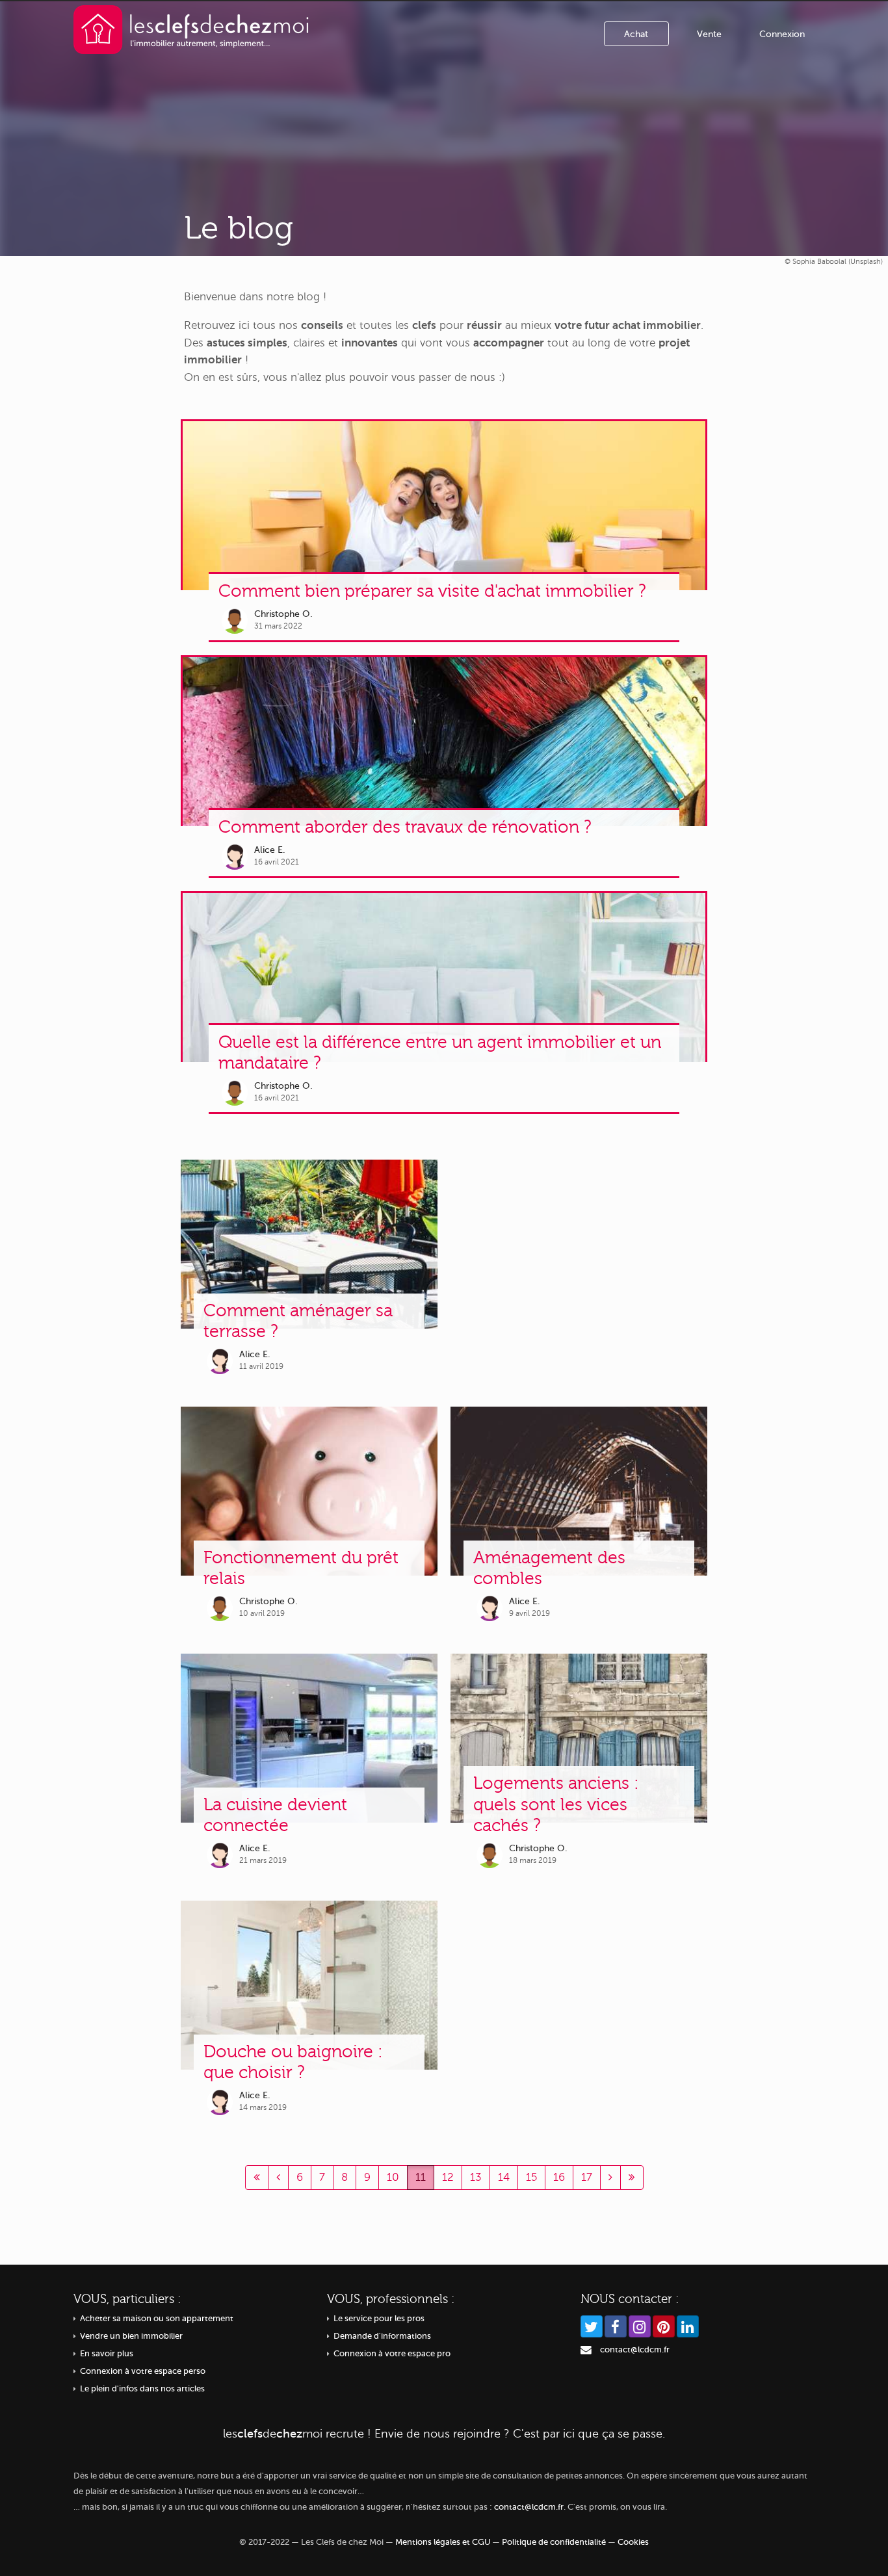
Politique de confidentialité (554, 2542)
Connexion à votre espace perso (143, 2371)
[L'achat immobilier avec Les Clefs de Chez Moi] (191, 29)
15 (531, 2177)
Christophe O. (283, 614)
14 (504, 2177)
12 (448, 2177)
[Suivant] (610, 2178)
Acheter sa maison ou (157, 2319)
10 (393, 2177)
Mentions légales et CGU (443, 2542)
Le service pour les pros (379, 2319)
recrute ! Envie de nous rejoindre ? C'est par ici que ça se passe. (444, 2434)
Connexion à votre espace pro (392, 2354)
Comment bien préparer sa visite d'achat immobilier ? (432, 591)
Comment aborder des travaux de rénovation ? (405, 827)
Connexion (782, 34)
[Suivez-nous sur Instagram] (640, 2326)
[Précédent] (257, 2178)
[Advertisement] (579, 1270)
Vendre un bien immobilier (131, 2336)
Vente (709, 34)
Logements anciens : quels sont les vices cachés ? (556, 1804)
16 (559, 2177)
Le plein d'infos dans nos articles (142, 2389)
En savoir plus (107, 2354)
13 (476, 2177)
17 (587, 2177)
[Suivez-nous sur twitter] (592, 2326)
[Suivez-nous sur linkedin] (688, 2326)
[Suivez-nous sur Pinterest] (664, 2326)
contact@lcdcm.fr (635, 2350)
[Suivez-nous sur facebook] (616, 2326)
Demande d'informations (382, 2336)
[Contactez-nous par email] (586, 2350)
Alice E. (270, 850)
